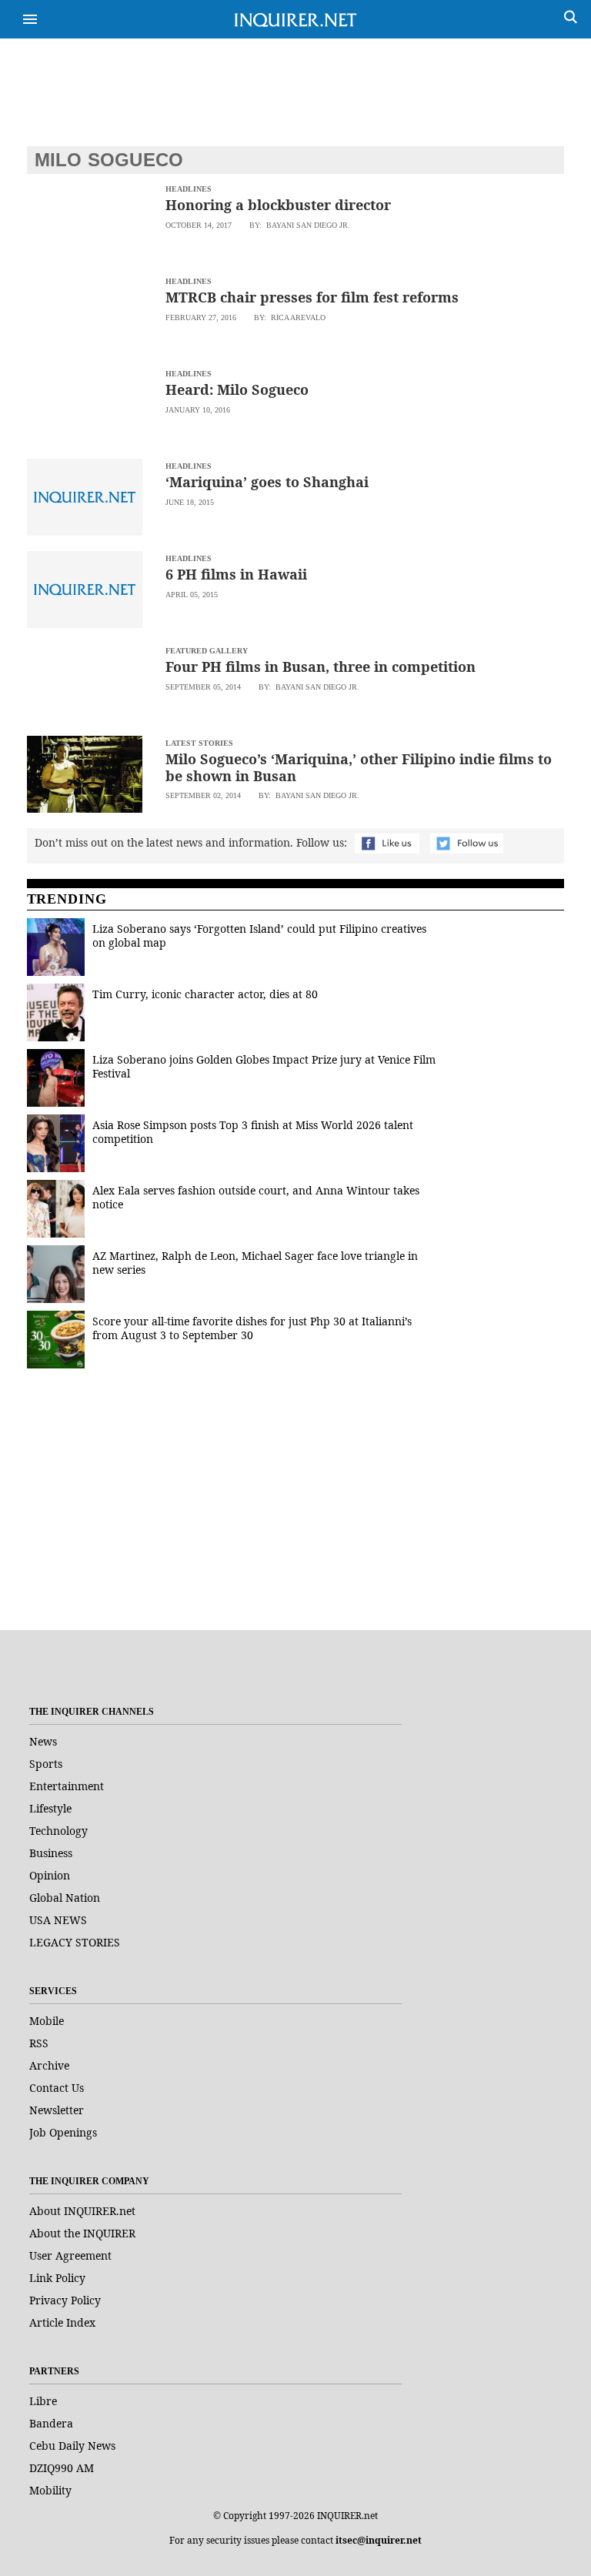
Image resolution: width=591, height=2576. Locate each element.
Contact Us (57, 2088)
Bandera (51, 2423)
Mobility (50, 2490)
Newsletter (57, 2110)
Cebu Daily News (72, 2446)
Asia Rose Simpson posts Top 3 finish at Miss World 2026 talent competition (253, 1132)
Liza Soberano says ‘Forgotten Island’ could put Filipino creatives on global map (259, 936)
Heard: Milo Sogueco (237, 389)
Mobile (47, 2021)
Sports (46, 1764)
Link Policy (57, 2278)
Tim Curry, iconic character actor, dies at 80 (205, 994)
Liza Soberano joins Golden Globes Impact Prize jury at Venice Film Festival (264, 1066)
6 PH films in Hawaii (236, 574)
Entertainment (67, 1786)
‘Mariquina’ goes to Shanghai (267, 482)
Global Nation (65, 1898)
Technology (58, 1831)
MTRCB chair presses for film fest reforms (312, 297)
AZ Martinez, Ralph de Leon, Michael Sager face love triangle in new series (255, 1263)
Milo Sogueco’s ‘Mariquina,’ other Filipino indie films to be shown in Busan (359, 767)
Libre (43, 2401)
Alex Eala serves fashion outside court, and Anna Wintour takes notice (256, 1197)
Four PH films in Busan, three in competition (321, 667)
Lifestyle (50, 1808)
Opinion (50, 1875)
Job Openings (63, 2132)
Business (51, 1853)
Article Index (62, 2322)
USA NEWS (58, 1920)
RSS (39, 2043)
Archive (49, 2065)
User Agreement (70, 2255)
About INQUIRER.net (82, 2211)
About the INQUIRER (82, 2233)
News (43, 1741)
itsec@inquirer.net (379, 2540)
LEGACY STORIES (75, 1942)
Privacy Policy (65, 2300)
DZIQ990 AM (62, 2468)
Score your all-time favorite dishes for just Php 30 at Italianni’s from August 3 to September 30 (252, 1328)
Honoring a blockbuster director (278, 205)
